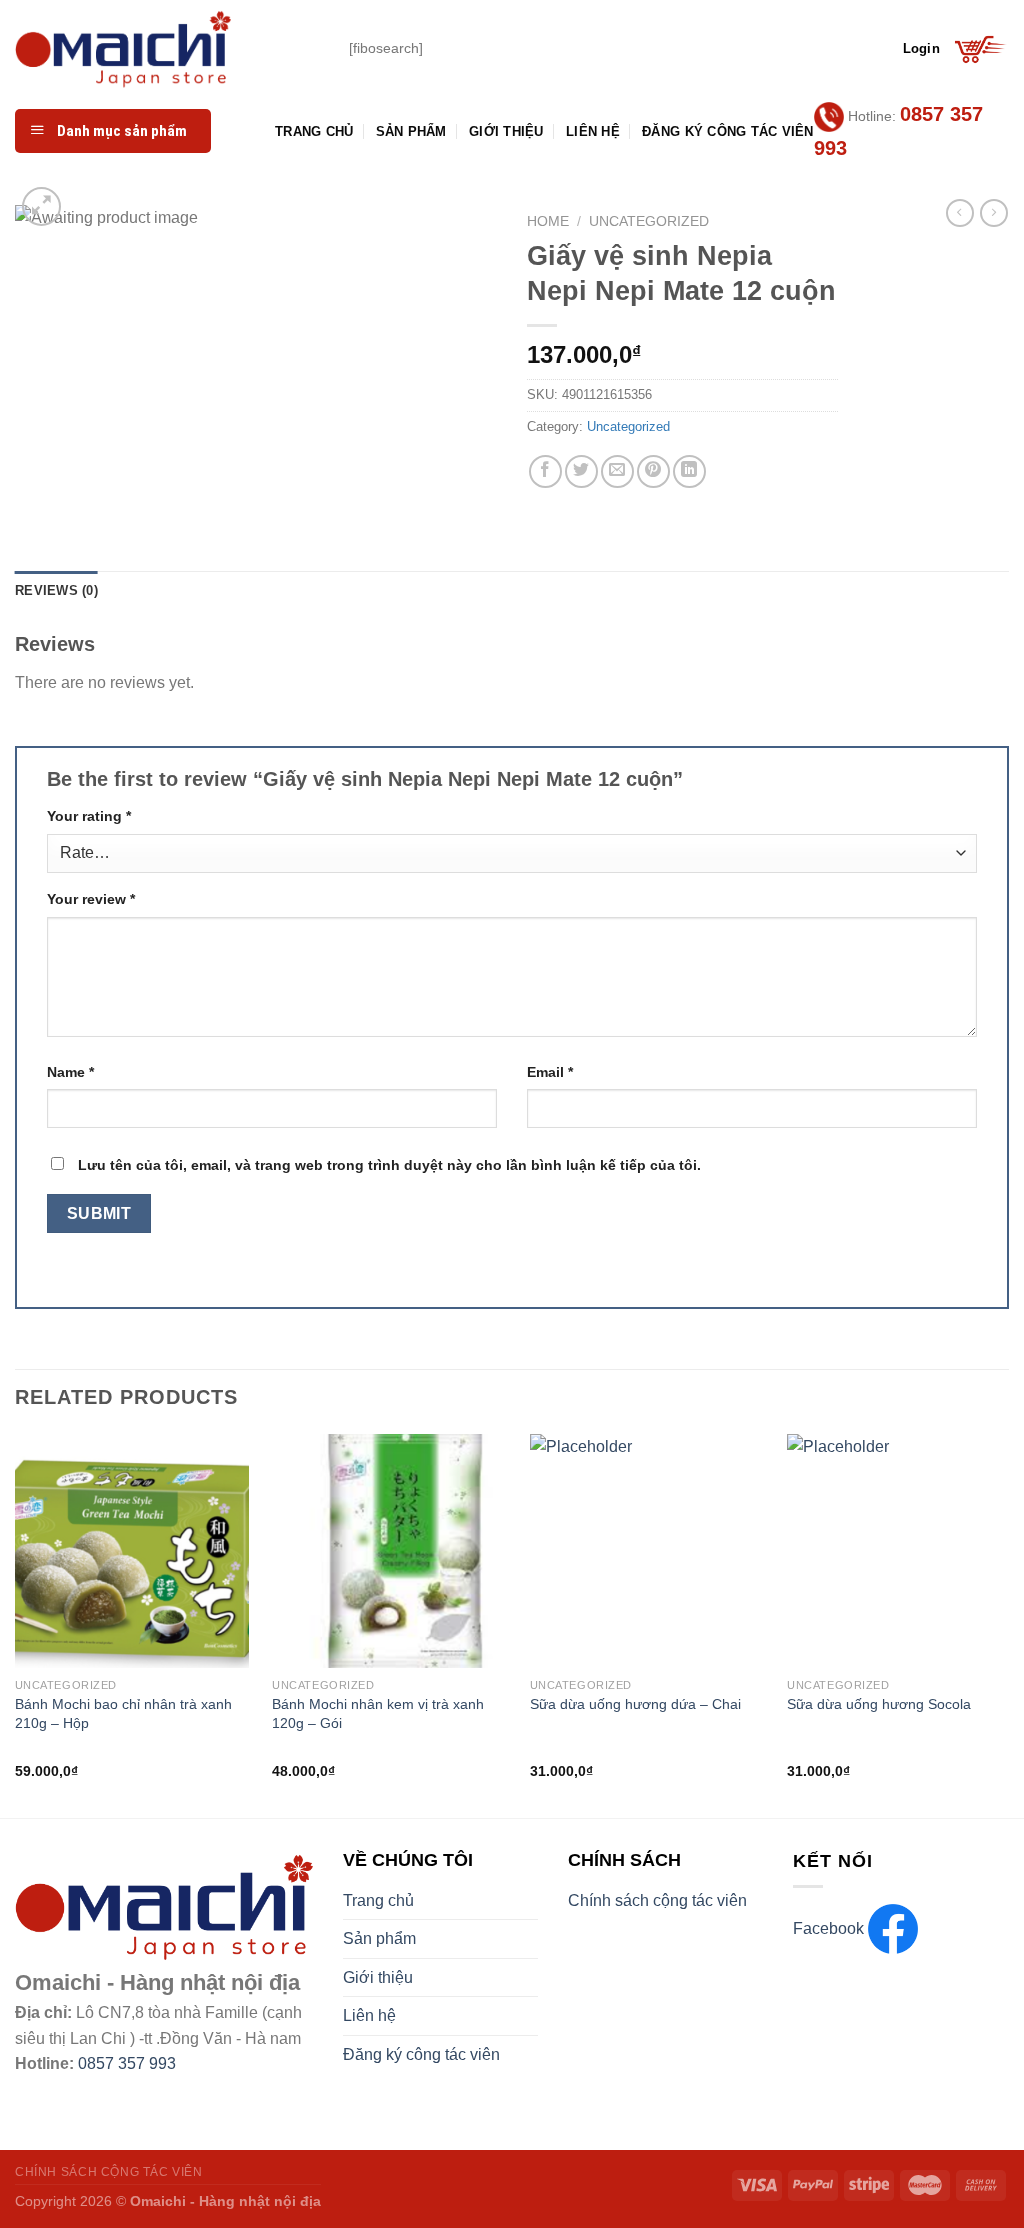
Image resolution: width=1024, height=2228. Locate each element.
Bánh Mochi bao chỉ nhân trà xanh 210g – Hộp (123, 1713)
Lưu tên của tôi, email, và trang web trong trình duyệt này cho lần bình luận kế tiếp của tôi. (389, 1165)
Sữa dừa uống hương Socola (879, 1704)
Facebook (830, 1928)
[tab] (56, 591)
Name (70, 1072)
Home (548, 221)
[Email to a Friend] (617, 471)
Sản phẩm (411, 131)
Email (550, 1072)
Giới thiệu (506, 131)
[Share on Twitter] (581, 471)
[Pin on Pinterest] (653, 471)
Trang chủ (314, 131)
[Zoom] (41, 206)
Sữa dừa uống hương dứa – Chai (635, 1704)
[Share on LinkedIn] (689, 471)
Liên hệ (593, 131)
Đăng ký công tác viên (727, 131)
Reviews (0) (56, 590)
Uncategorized (649, 221)
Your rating (89, 816)
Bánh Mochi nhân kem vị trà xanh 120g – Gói (378, 1713)
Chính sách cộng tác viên (657, 1900)
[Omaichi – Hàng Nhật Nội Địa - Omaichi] (167, 49)
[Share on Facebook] (545, 471)
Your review (91, 899)
